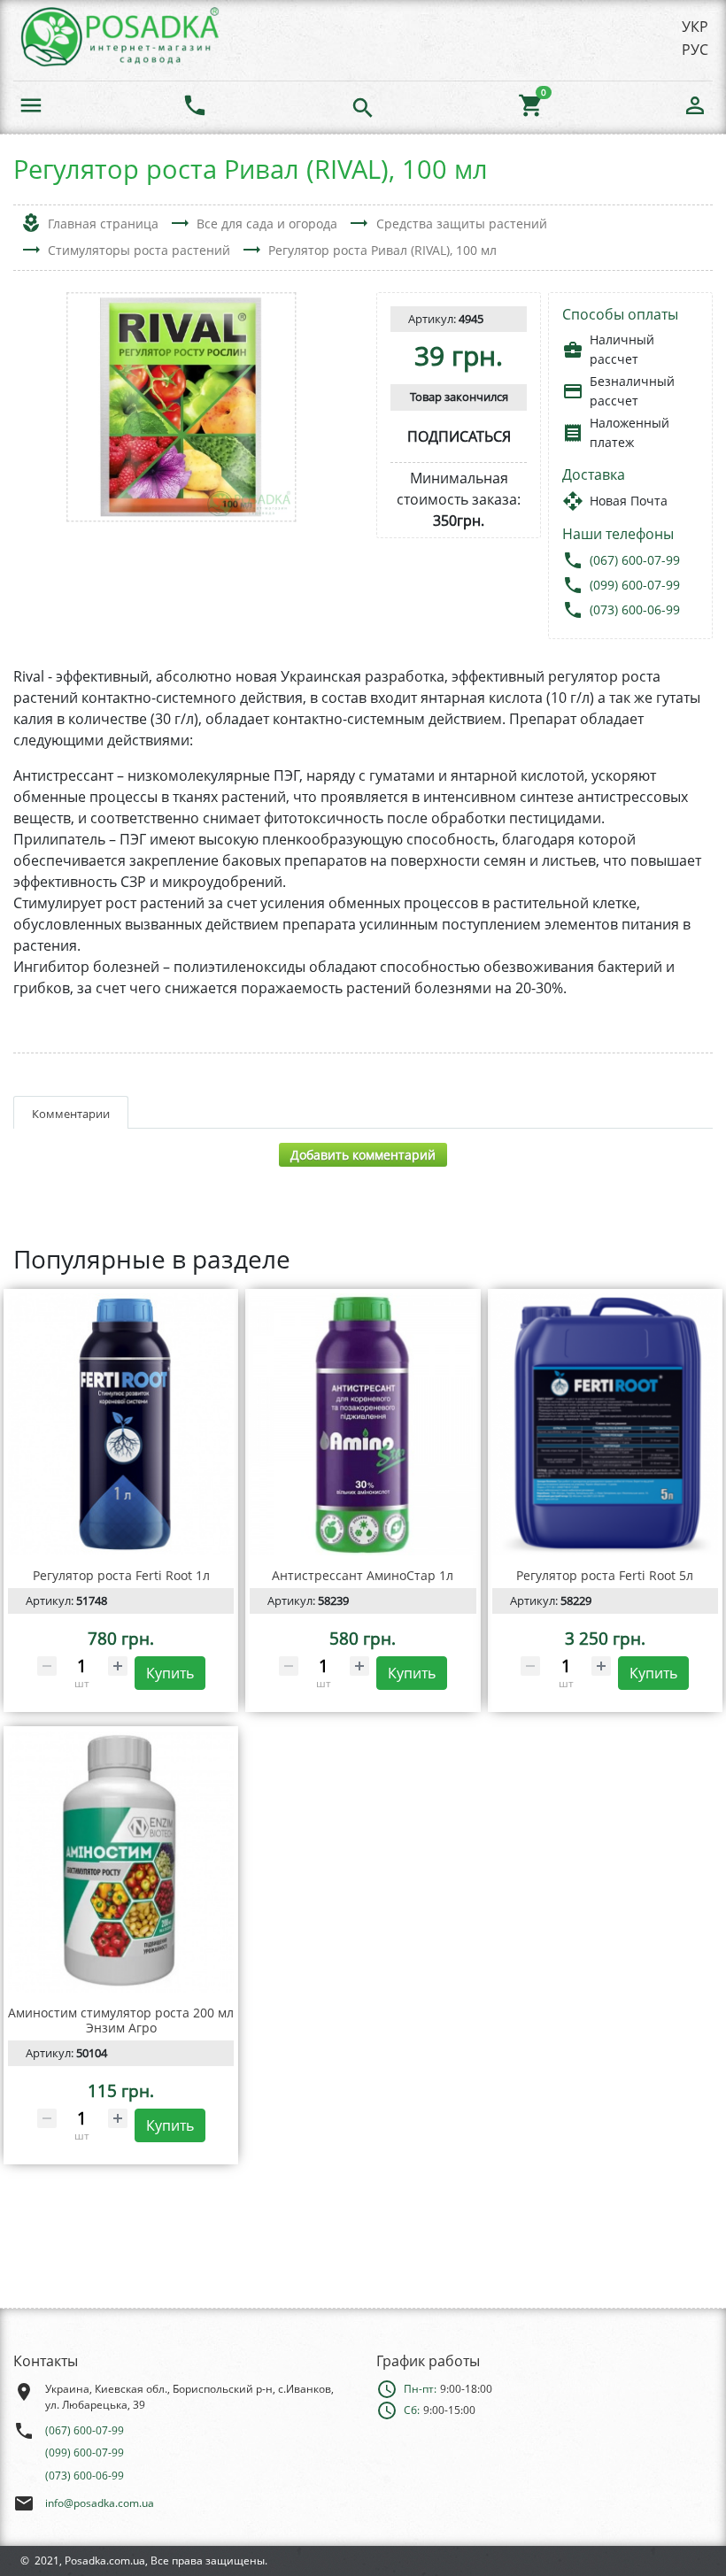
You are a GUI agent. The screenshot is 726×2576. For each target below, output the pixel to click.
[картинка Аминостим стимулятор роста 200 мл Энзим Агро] (121, 1862)
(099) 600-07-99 (635, 585)
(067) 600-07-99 (635, 560)
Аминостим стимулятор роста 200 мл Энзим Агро (121, 2020)
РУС (695, 50)
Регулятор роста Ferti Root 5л (605, 1575)
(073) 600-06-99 (635, 609)
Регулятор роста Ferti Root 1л (121, 1575)
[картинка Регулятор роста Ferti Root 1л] (121, 1424)
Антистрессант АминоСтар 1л (363, 1575)
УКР (695, 27)
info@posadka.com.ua (100, 2503)
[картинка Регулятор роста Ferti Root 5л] (605, 1424)
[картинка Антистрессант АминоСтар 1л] (363, 1424)
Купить (170, 1673)
